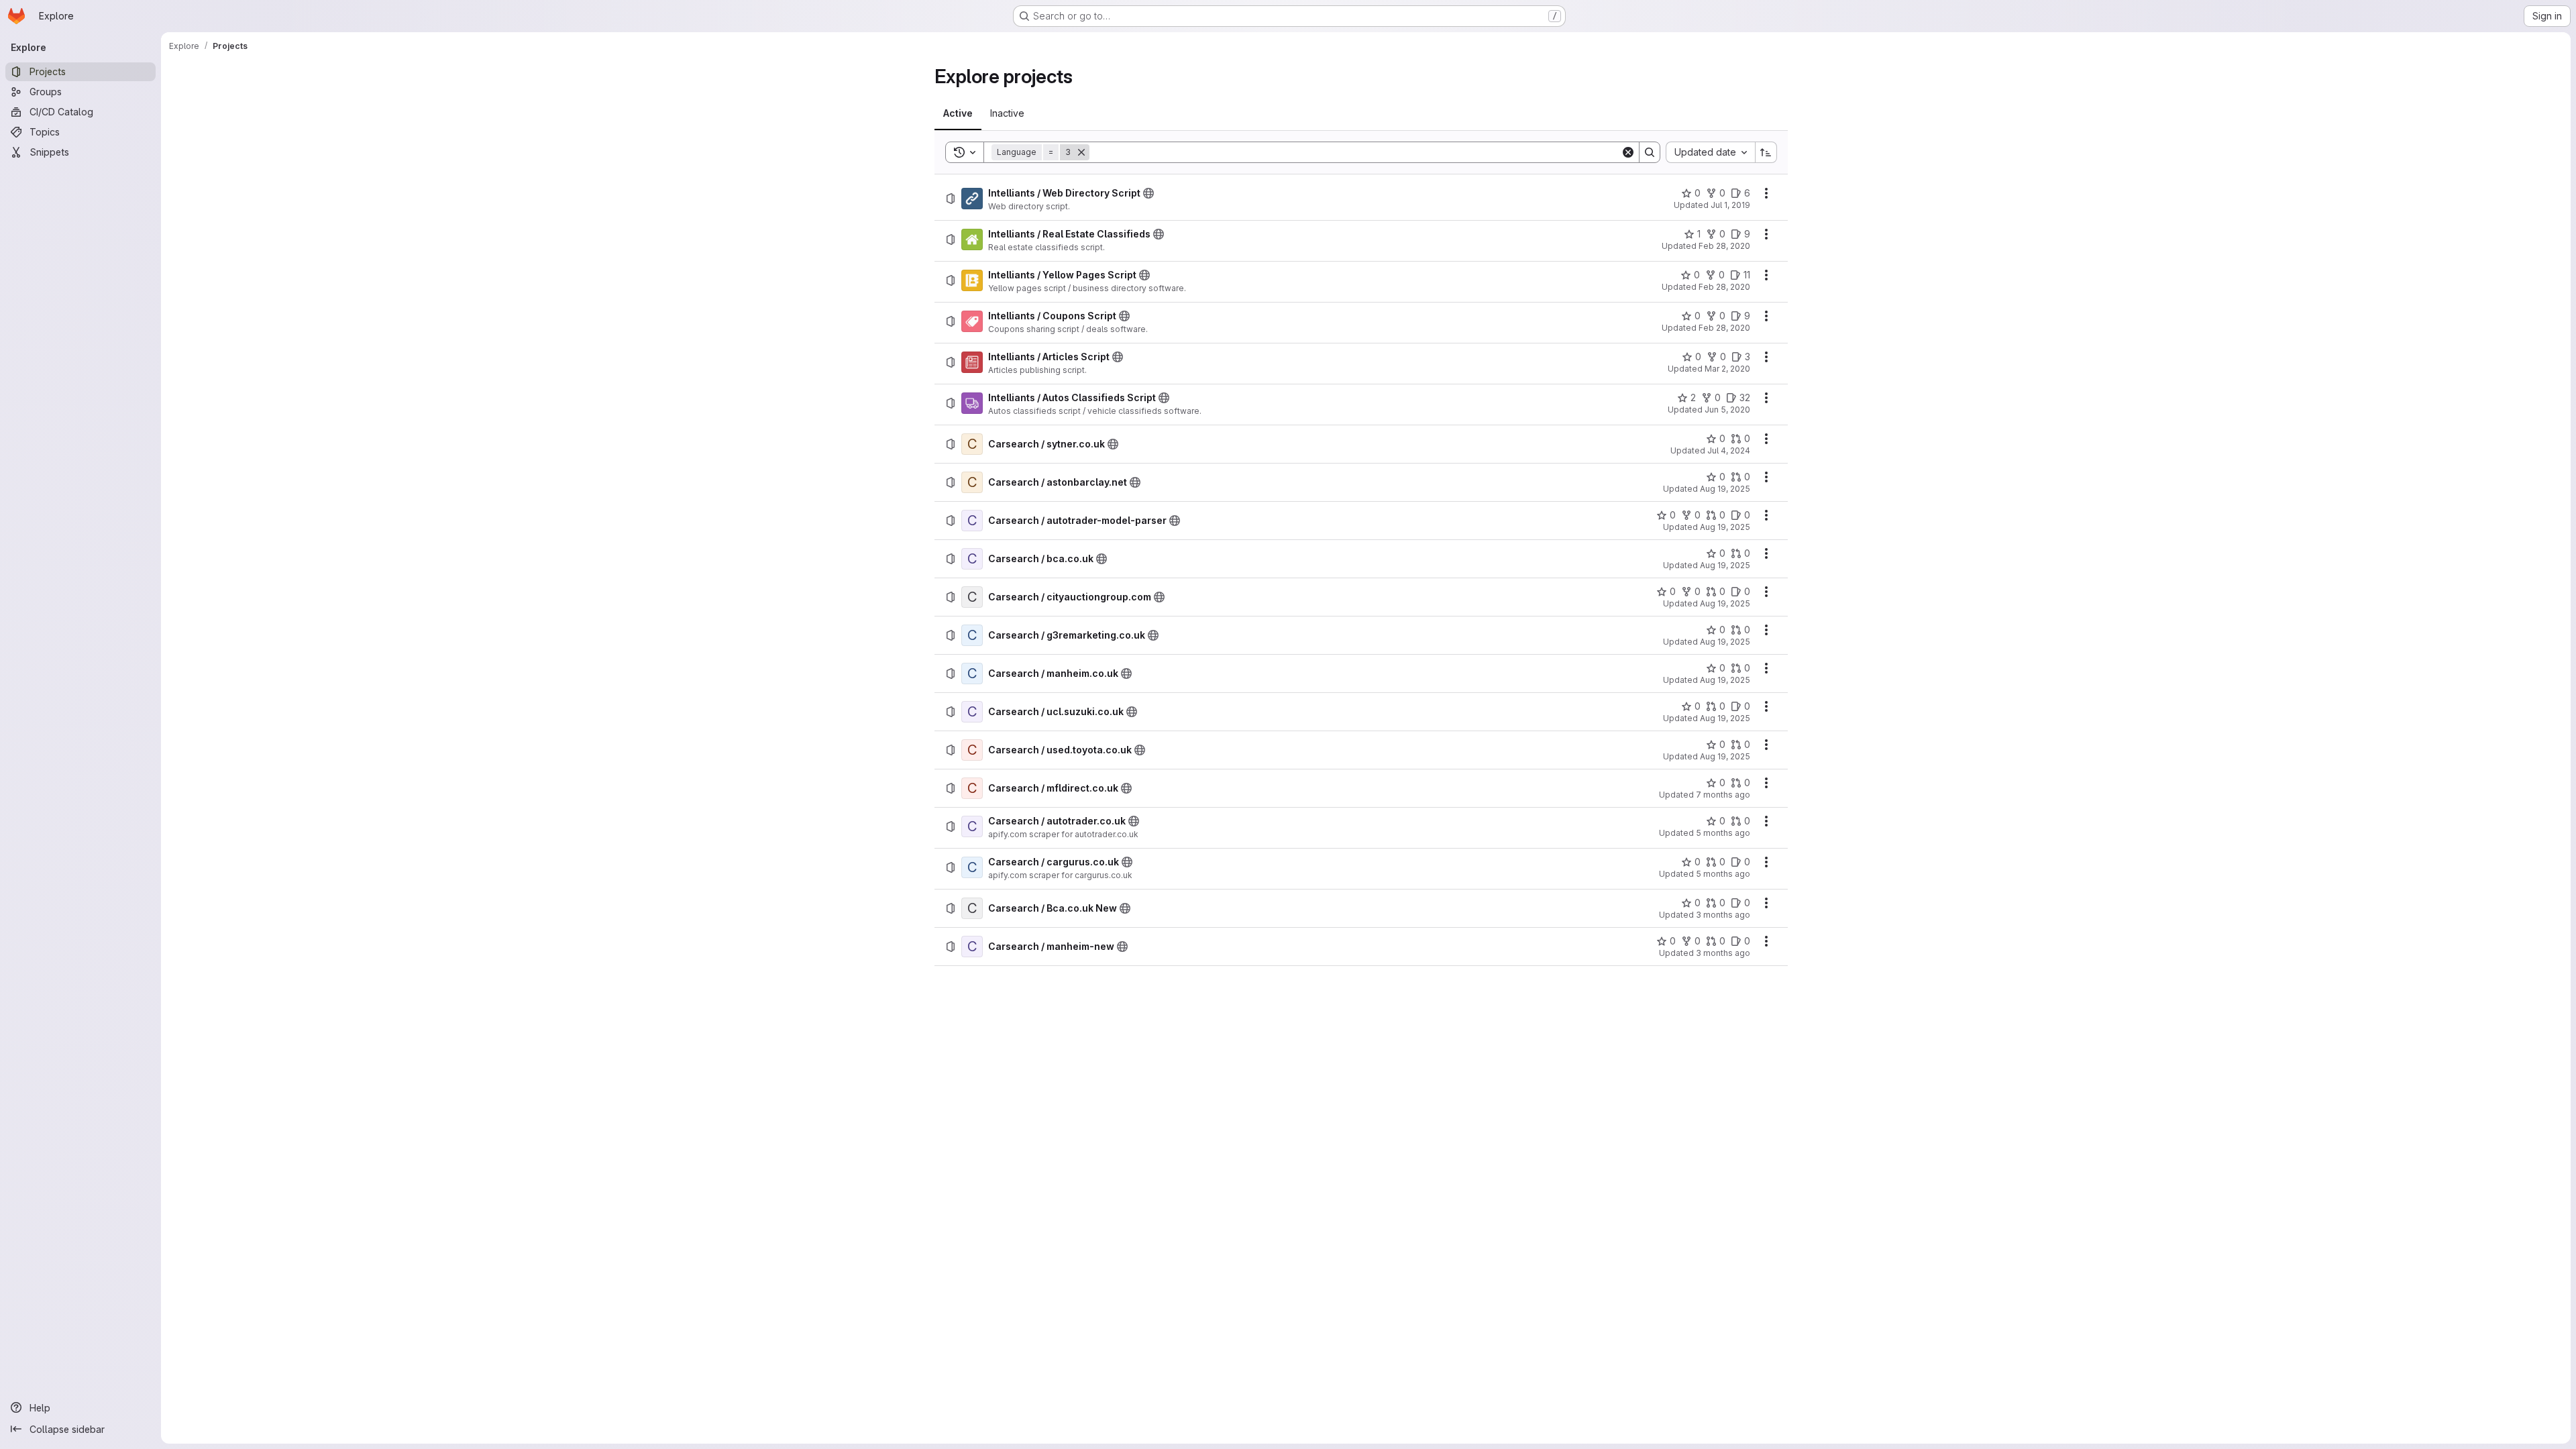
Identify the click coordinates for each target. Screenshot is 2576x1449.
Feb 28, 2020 (1724, 246)
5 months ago (1723, 833)
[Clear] (1628, 152)
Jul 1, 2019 (1730, 205)
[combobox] (1710, 152)
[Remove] (1081, 152)
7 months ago (1723, 795)
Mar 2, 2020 (1727, 369)
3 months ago (1723, 915)
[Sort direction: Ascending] (1766, 152)
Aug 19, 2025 (1725, 489)
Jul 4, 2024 (1729, 450)
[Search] (1650, 152)
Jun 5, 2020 (1727, 410)
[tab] (958, 113)
